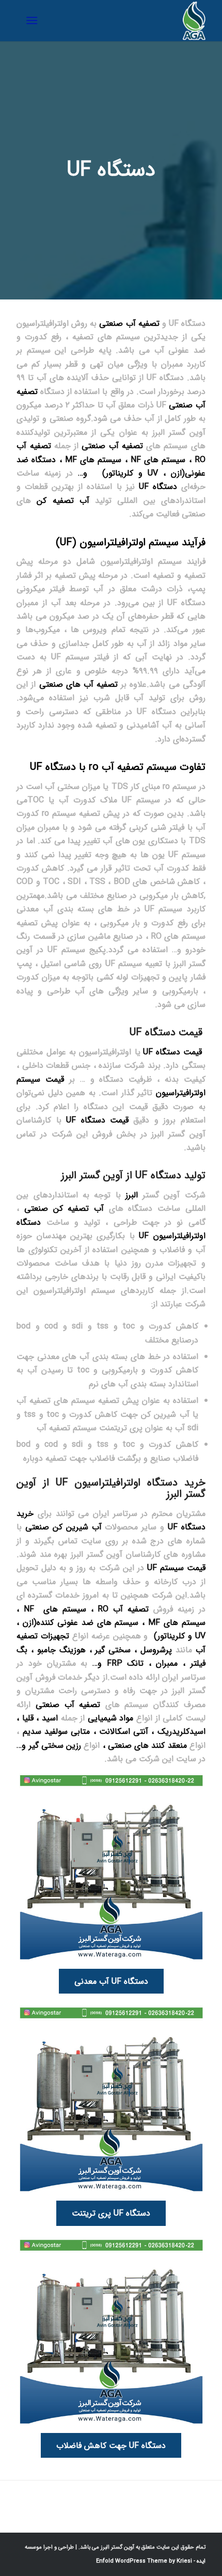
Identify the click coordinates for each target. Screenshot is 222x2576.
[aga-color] (130, 21)
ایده (200, 2561)
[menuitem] (34, 21)
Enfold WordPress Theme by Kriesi (144, 2561)
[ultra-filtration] (111, 1868)
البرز (132, 1195)
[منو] (34, 21)
